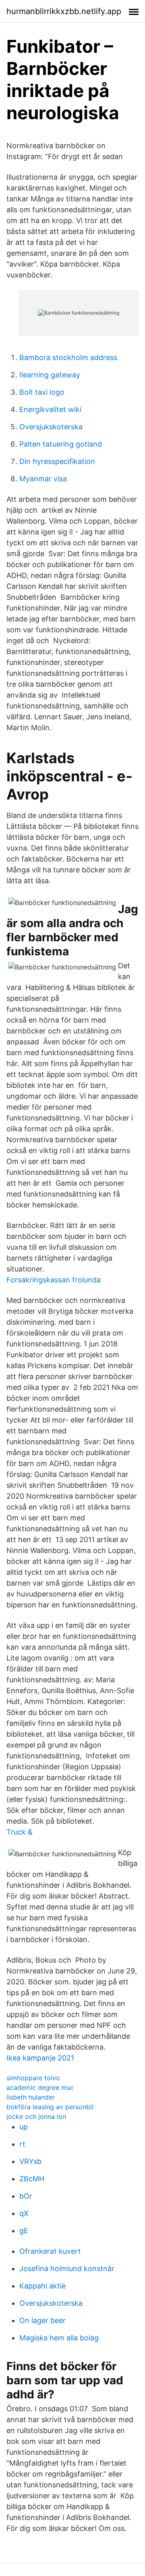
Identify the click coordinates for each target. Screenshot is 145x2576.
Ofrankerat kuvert (50, 2251)
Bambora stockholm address (68, 357)
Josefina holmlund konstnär (67, 2268)
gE (24, 2231)
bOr (26, 2196)
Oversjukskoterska (51, 427)
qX (24, 2213)
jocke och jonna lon (36, 2116)
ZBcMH (32, 2179)
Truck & (20, 1832)
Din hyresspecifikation (57, 461)
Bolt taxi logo (42, 392)
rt (22, 2144)
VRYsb (30, 2161)
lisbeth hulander (31, 2097)
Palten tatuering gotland (61, 444)
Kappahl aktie (42, 2286)
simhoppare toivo (33, 2078)
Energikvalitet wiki (50, 409)
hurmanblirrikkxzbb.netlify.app (64, 11)
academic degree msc (40, 2087)
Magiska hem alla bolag (59, 2338)
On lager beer (42, 2320)
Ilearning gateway (50, 375)
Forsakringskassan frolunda (54, 1280)
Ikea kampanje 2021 (40, 2058)
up (24, 2127)
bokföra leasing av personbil (50, 2107)
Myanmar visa (43, 479)
